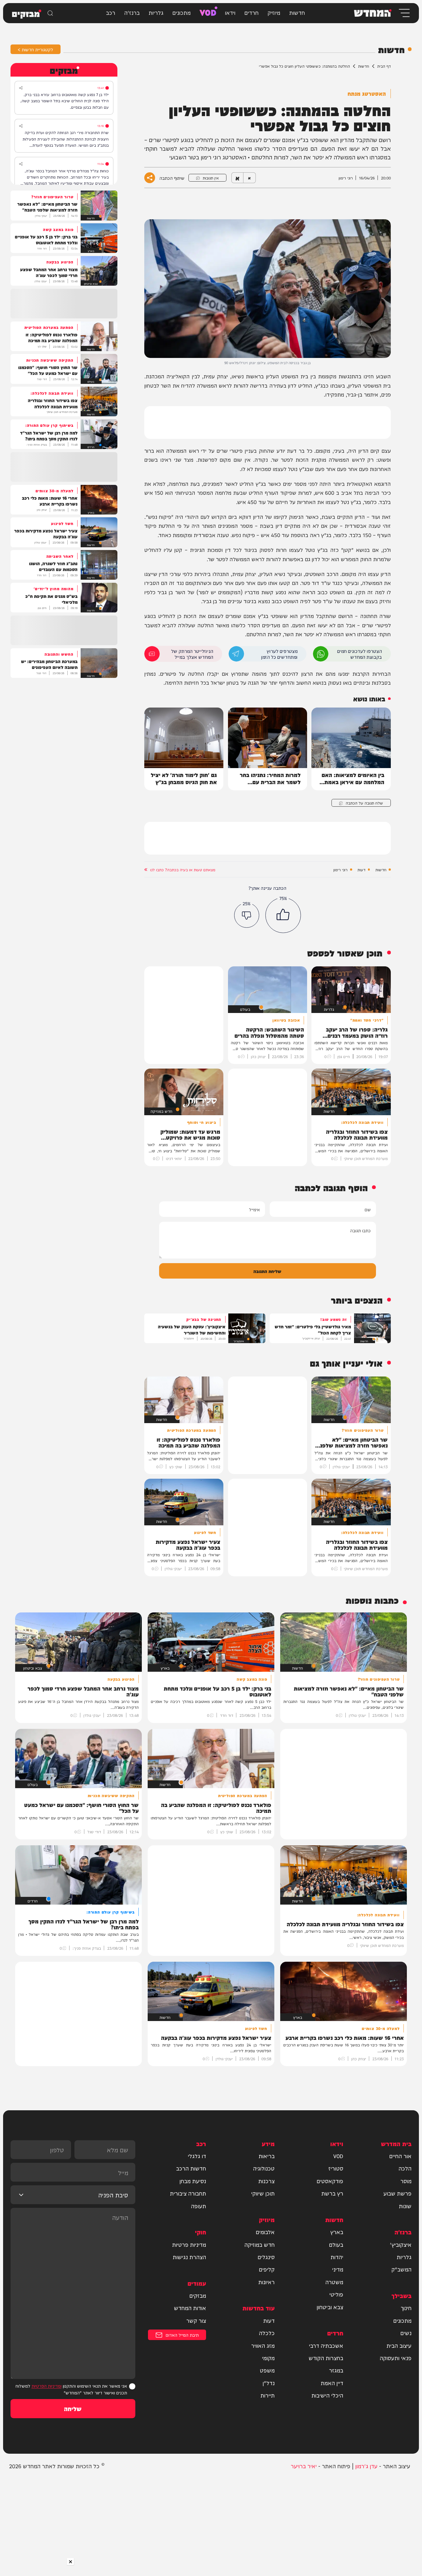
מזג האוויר (263, 2345)
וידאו (230, 12)
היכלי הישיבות (327, 2395)
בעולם (336, 2244)
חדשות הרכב (191, 2168)
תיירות (268, 2395)
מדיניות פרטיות (189, 2244)
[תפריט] (404, 13)
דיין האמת (332, 2383)
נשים (406, 2333)
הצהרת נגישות (189, 2257)
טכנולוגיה (264, 2168)
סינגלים (266, 2257)
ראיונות (266, 2282)
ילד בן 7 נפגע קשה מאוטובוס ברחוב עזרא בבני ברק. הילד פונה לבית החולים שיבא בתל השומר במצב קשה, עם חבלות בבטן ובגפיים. (65, 101)
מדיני (338, 2269)
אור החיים (400, 2156)
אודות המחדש (190, 2308)
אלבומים (265, 2232)
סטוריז (336, 2168)
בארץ (337, 2232)
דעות (361, 870)
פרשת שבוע (397, 2193)
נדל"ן (269, 2383)
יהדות (337, 2257)
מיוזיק (274, 12)
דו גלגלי (197, 2156)
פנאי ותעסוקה (396, 2358)
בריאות (267, 2156)
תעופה (198, 2206)
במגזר (336, 2370)
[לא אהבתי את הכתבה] (247, 915)
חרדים (251, 12)
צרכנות (266, 2181)
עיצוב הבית (399, 2345)
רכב (111, 12)
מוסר (406, 2181)
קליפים (267, 2269)
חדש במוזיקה (260, 2244)
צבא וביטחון (330, 2307)
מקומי (268, 2358)
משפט (267, 2370)
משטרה (334, 2282)
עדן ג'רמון (366, 2466)
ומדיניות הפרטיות (46, 2386)
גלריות (156, 12)
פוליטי (336, 2294)
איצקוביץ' (401, 2244)
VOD (208, 12)
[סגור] (70, 2562)
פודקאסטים (330, 2181)
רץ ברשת (332, 2193)
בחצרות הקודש (326, 2358)
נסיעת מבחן (193, 2181)
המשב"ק (401, 2269)
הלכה (405, 2168)
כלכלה (267, 2333)
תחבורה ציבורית (188, 2193)
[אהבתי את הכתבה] (283, 915)
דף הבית (384, 66)
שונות (405, 2206)
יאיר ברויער (304, 2466)
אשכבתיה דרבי (326, 2345)
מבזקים (198, 2295)
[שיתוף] (21, 88)
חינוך (406, 2308)
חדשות (297, 12)
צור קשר (196, 2320)
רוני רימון (340, 870)
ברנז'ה (132, 12)
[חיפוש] (50, 13)
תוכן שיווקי (263, 2193)
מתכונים (181, 12)
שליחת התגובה (267, 1271)
